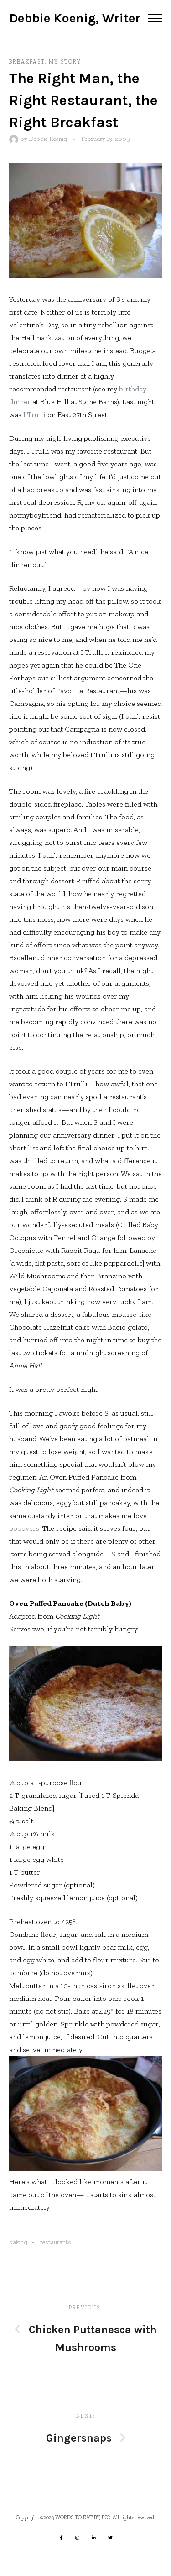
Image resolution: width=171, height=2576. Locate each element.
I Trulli (34, 414)
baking (18, 2242)
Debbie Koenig (48, 139)
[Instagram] (78, 2538)
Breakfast (27, 62)
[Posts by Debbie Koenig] (15, 139)
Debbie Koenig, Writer (75, 18)
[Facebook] (61, 2538)
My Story (65, 62)
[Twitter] (110, 2538)
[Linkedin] (94, 2538)
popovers (24, 1528)
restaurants (56, 2242)
